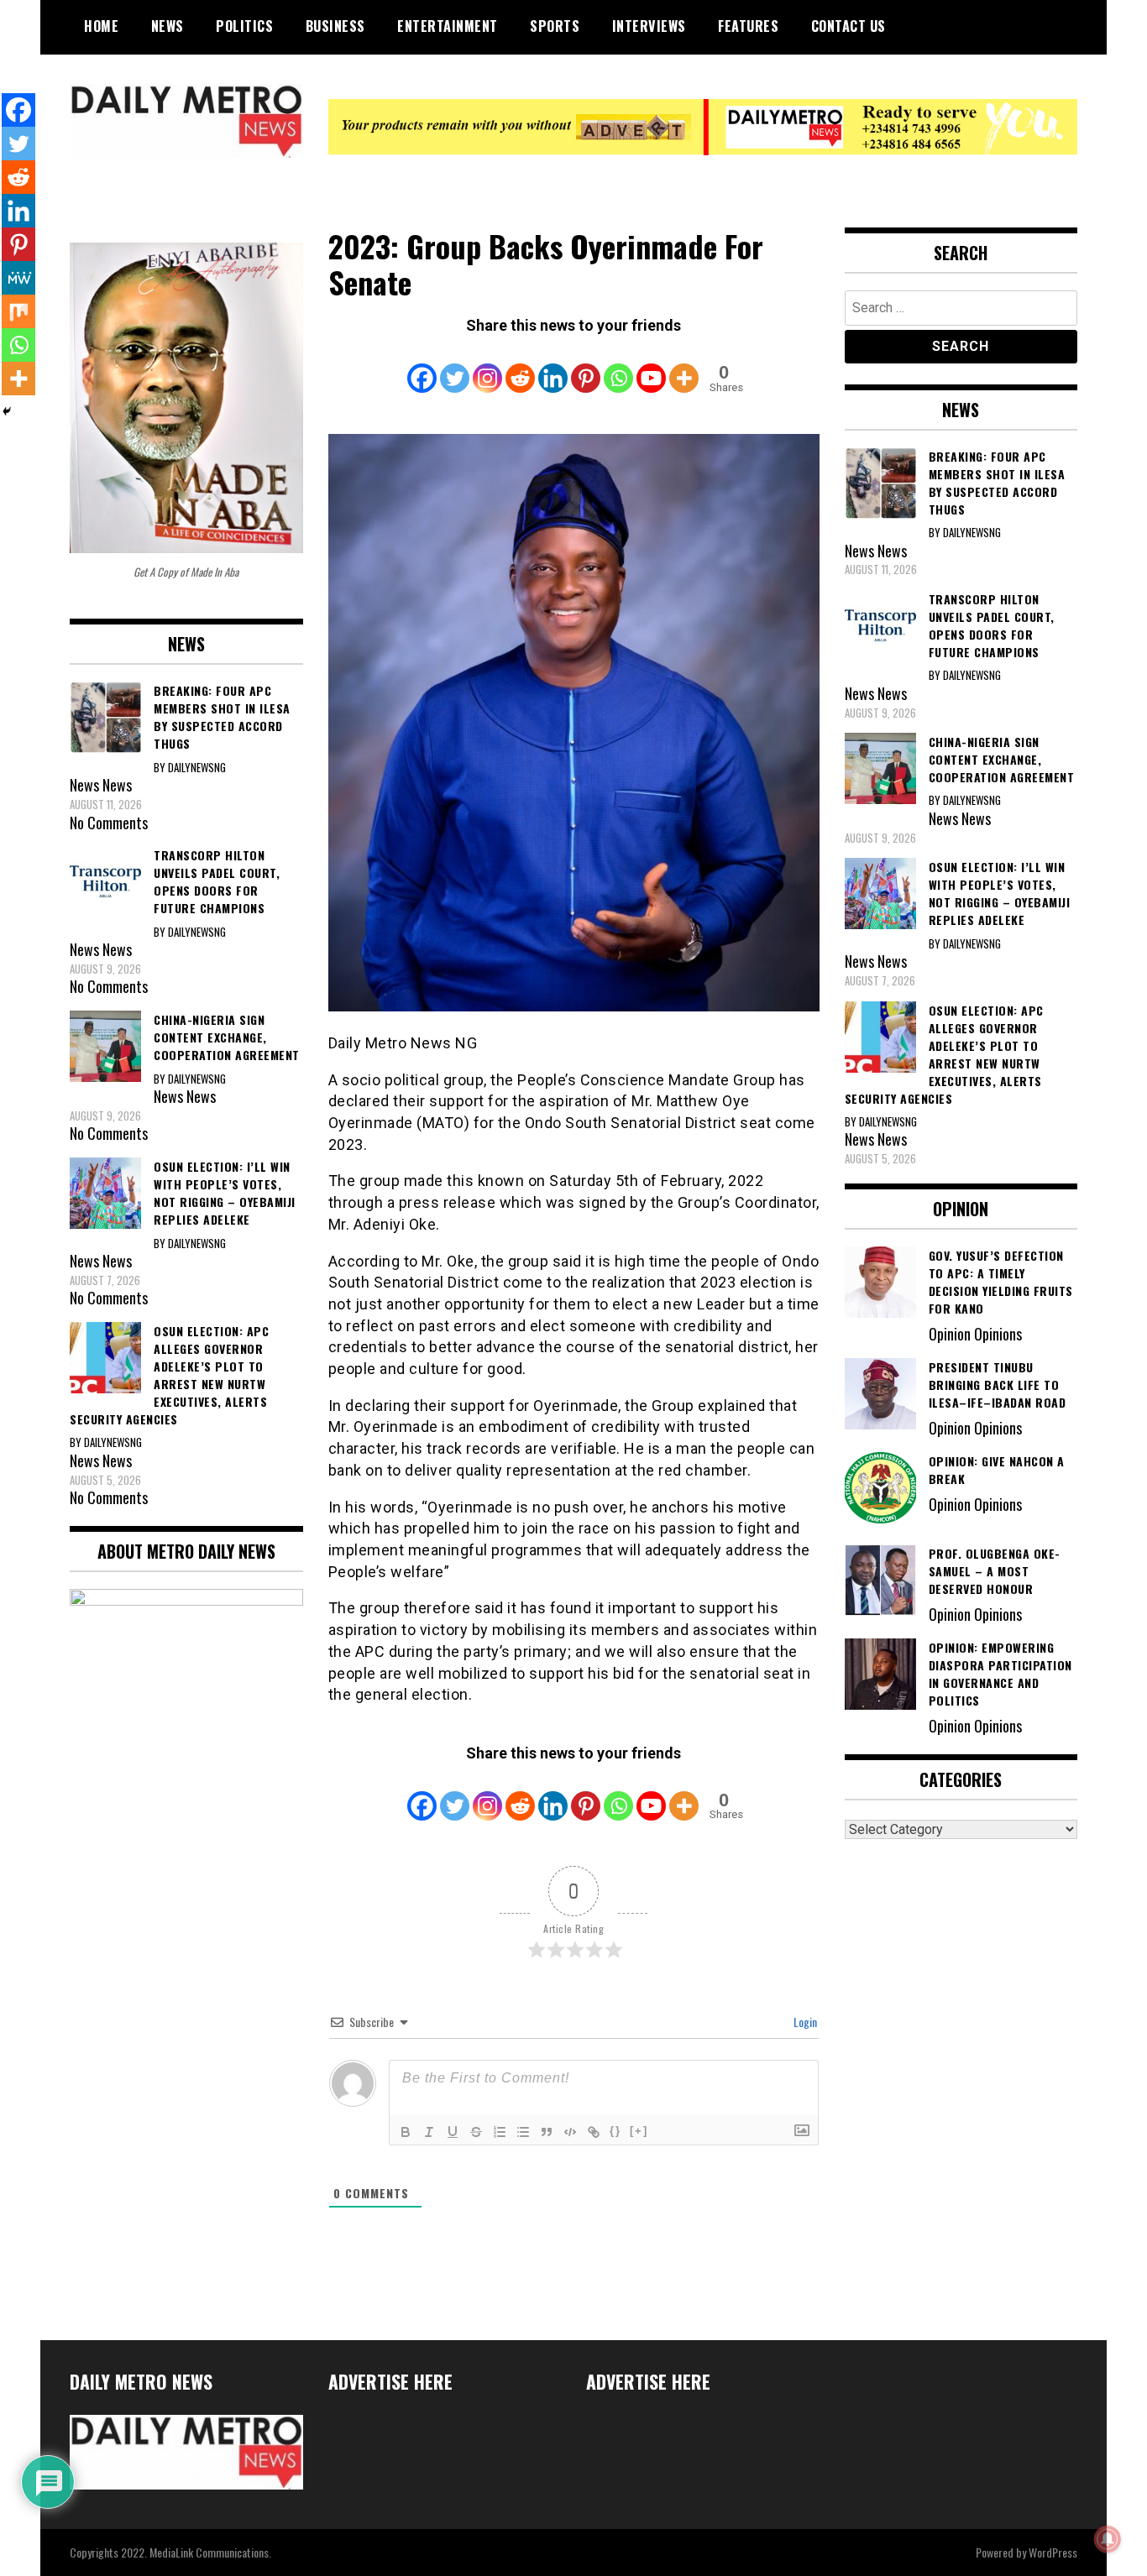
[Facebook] (422, 367)
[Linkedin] (553, 367)
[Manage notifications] (1108, 2539)
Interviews (649, 26)
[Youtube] (651, 367)
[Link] (594, 2132)
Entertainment (448, 26)
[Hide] (7, 411)
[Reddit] (520, 367)
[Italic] (429, 2132)
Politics (244, 26)
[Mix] (18, 311)
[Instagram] (487, 367)
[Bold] (406, 2132)
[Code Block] (570, 2132)
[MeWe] (18, 278)
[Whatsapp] (618, 367)
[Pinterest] (586, 367)
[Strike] (476, 2132)
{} (615, 2131)
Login (804, 2022)
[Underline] (453, 2132)
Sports (555, 26)
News (168, 26)
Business (335, 26)
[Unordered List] (523, 2132)
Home (101, 26)
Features (748, 26)
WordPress (1053, 2552)
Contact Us (848, 26)
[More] (684, 367)
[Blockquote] (547, 2132)
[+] (639, 2131)
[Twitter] (455, 367)
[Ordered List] (500, 2132)
